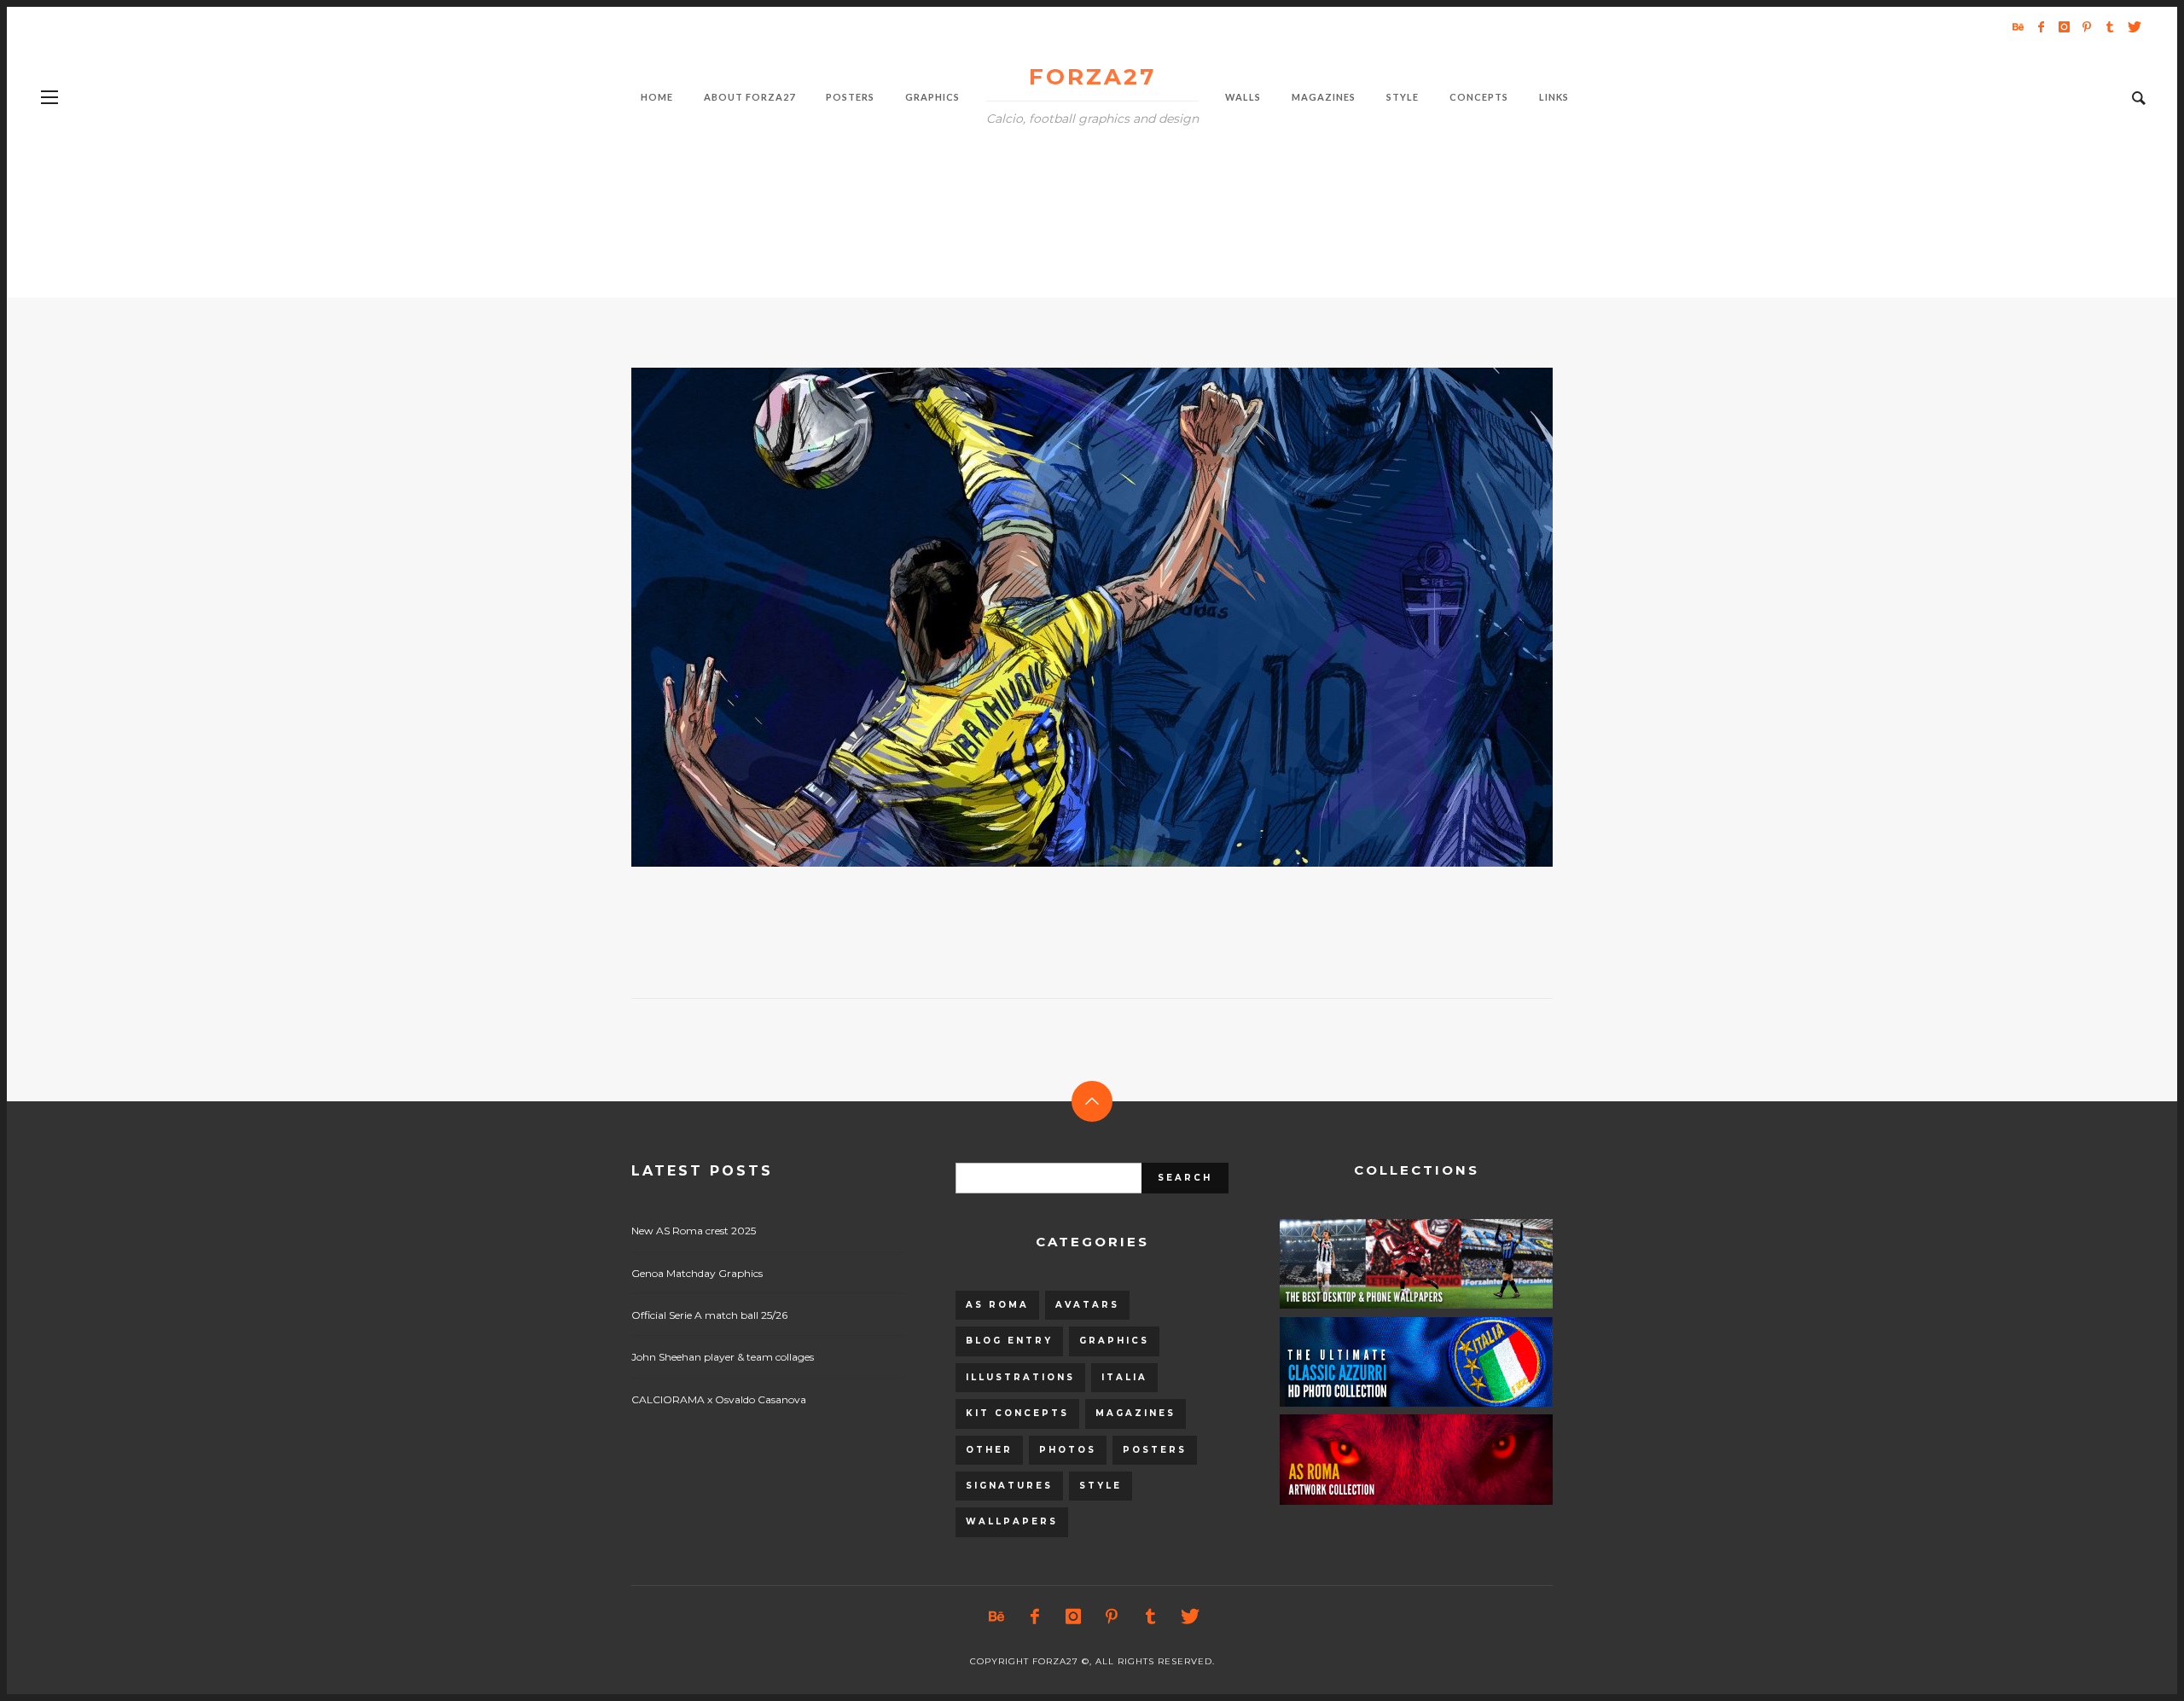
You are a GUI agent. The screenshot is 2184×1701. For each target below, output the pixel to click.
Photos (1068, 1450)
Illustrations (1020, 1377)
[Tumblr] (2110, 26)
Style (1101, 1486)
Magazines (1136, 1413)
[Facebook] (2041, 26)
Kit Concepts (1017, 1413)
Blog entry (1009, 1341)
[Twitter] (2133, 26)
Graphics (1114, 1341)
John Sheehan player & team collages (723, 1357)
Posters (1155, 1450)
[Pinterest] (2087, 26)
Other (989, 1450)
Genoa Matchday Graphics (697, 1273)
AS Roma (997, 1305)
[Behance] (2018, 26)
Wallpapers (1012, 1521)
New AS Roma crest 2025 (694, 1231)
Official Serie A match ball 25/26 (709, 1315)
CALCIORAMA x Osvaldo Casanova (719, 1399)
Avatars (1087, 1305)
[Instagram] (2064, 26)
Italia (1124, 1377)
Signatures (1009, 1486)
